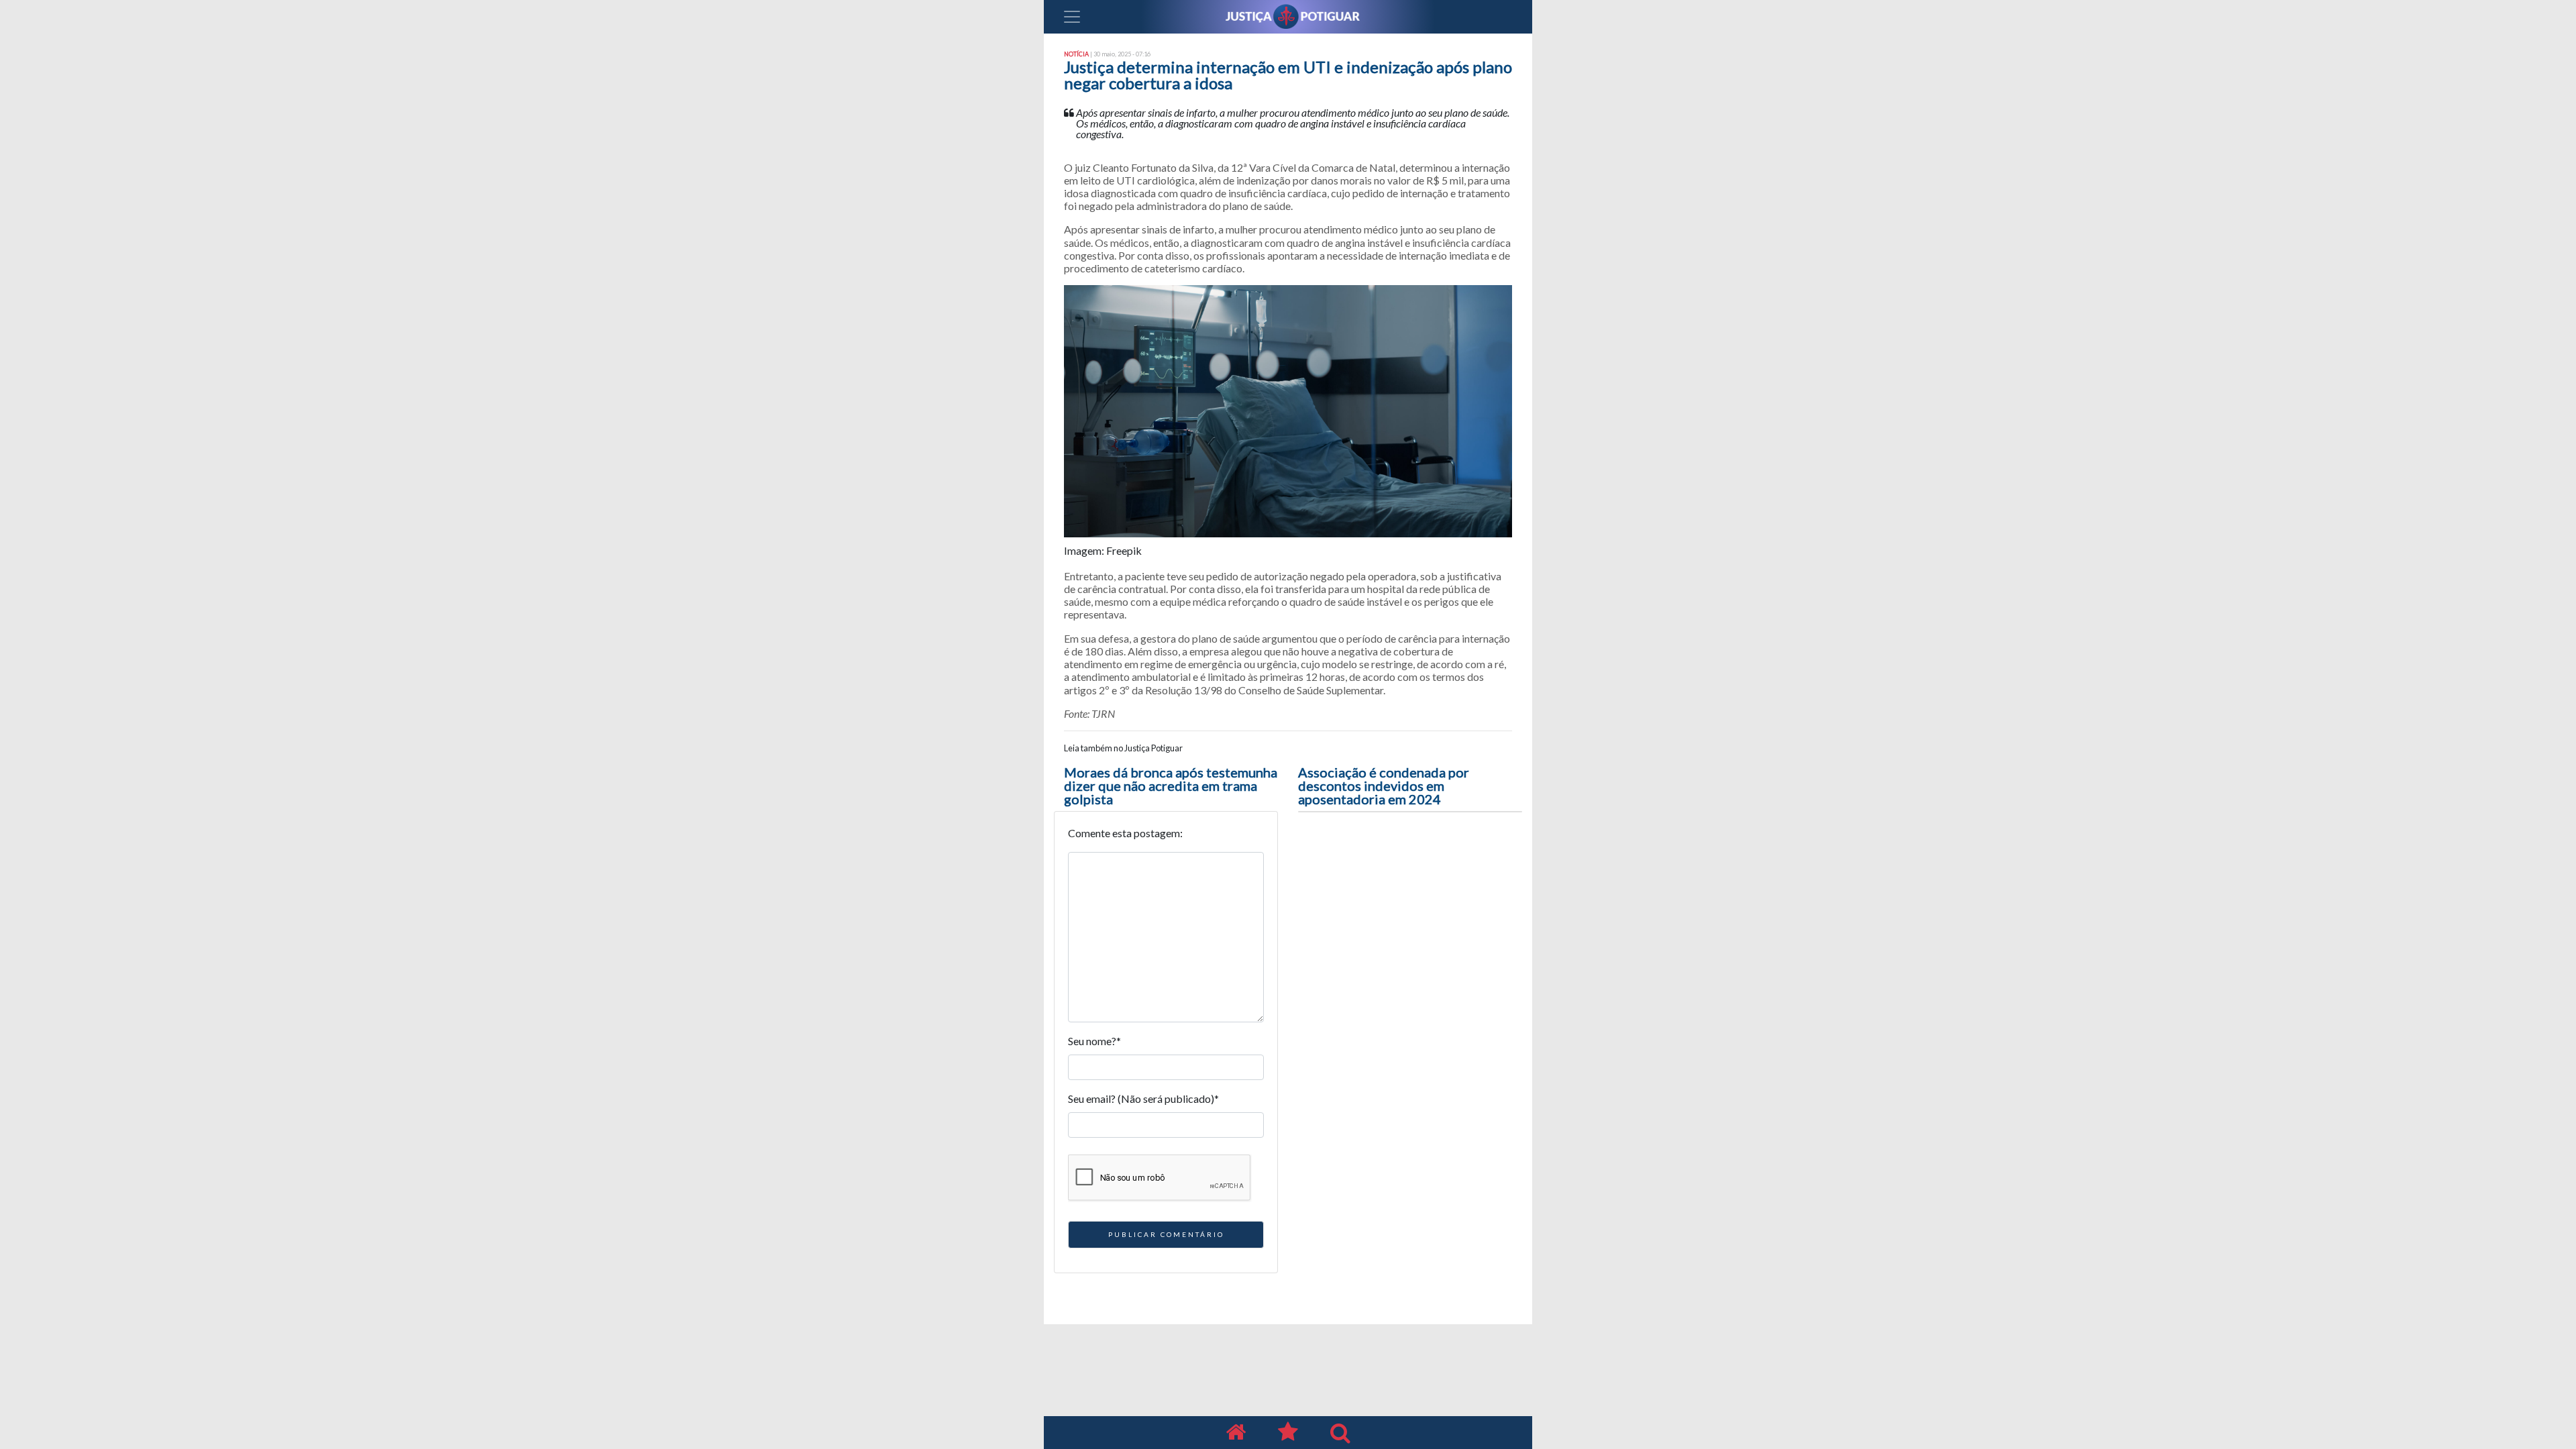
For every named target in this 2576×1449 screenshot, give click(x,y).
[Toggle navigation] (1072, 17)
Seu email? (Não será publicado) (1143, 1098)
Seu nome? (1094, 1041)
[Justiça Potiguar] (1236, 1433)
